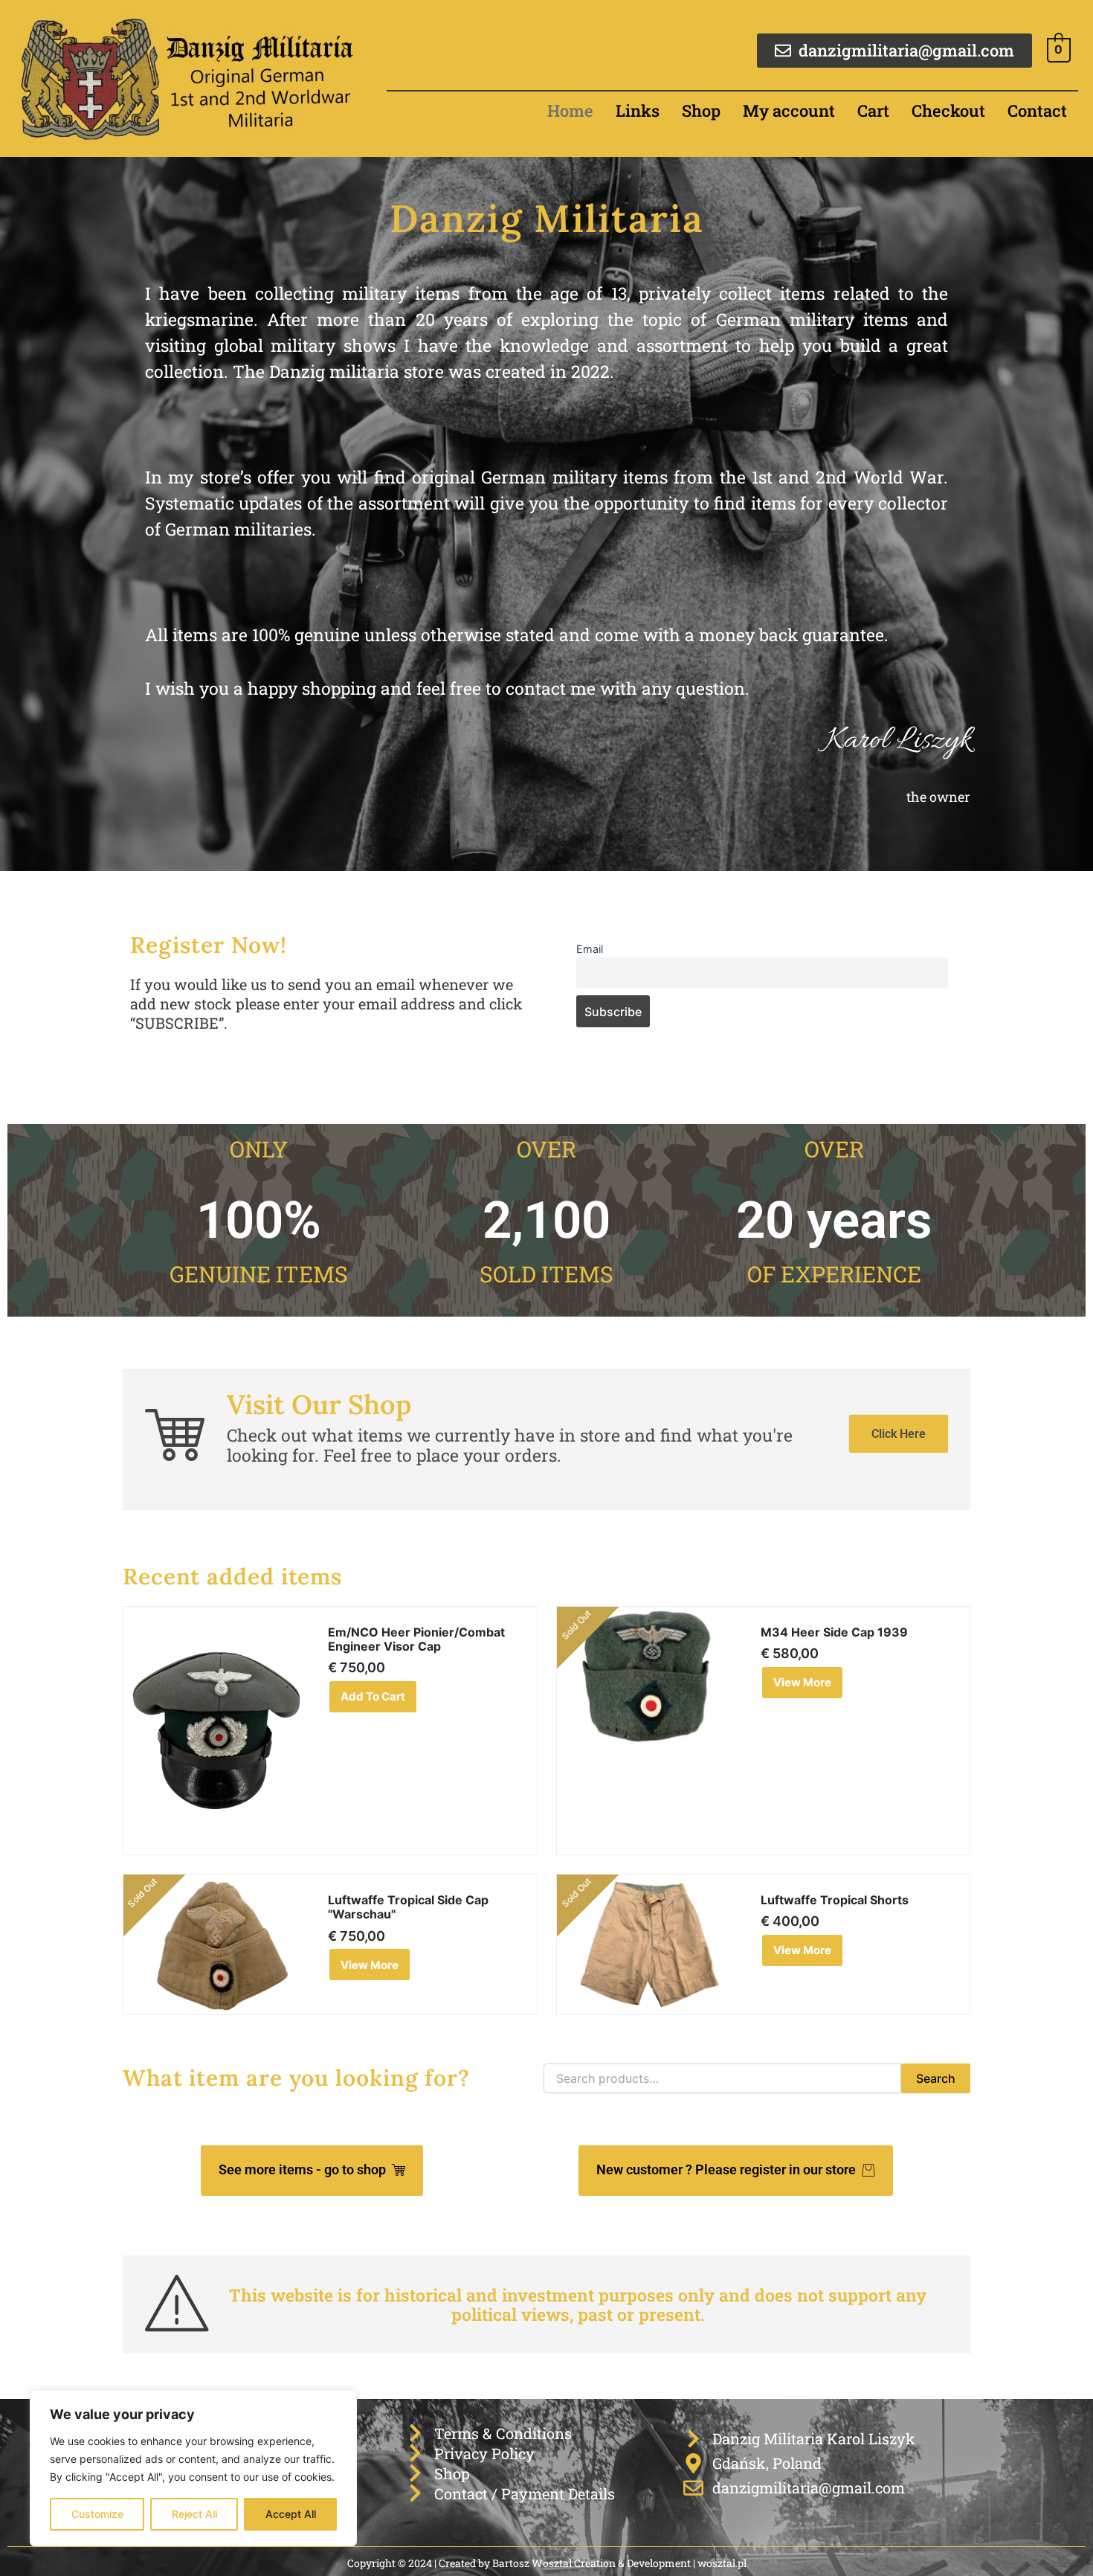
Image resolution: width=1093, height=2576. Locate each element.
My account (789, 110)
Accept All (291, 2514)
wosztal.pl (722, 2563)
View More (802, 1682)
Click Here (899, 1434)
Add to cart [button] (373, 1696)
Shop (701, 110)
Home (570, 110)
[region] (193, 2468)
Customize (97, 2514)
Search (936, 2078)
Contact (1037, 110)
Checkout (948, 110)
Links (638, 110)
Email (590, 949)
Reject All (194, 2514)
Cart (873, 110)
